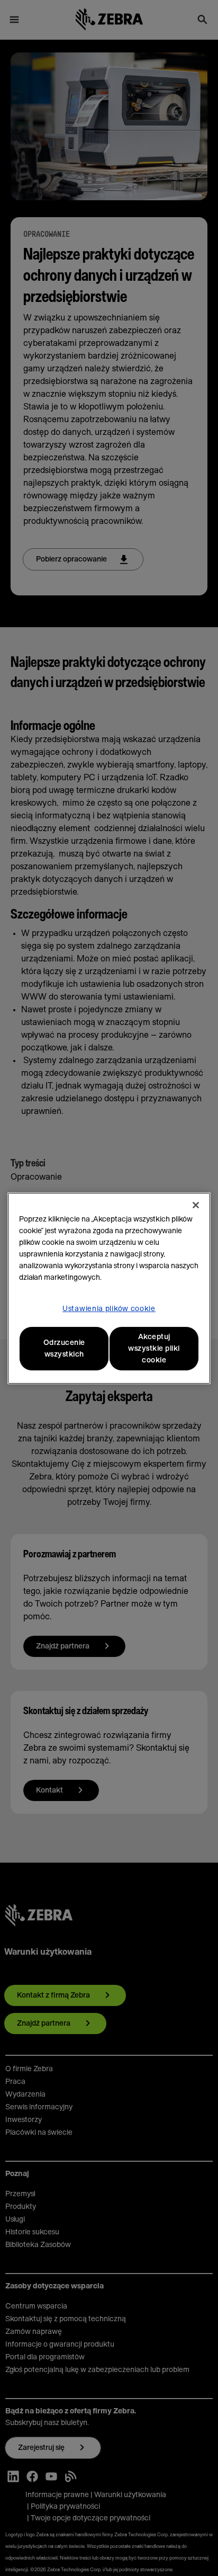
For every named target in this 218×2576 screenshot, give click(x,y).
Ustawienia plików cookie (109, 1309)
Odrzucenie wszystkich (64, 1349)
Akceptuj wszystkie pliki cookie (154, 1349)
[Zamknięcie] (196, 1205)
